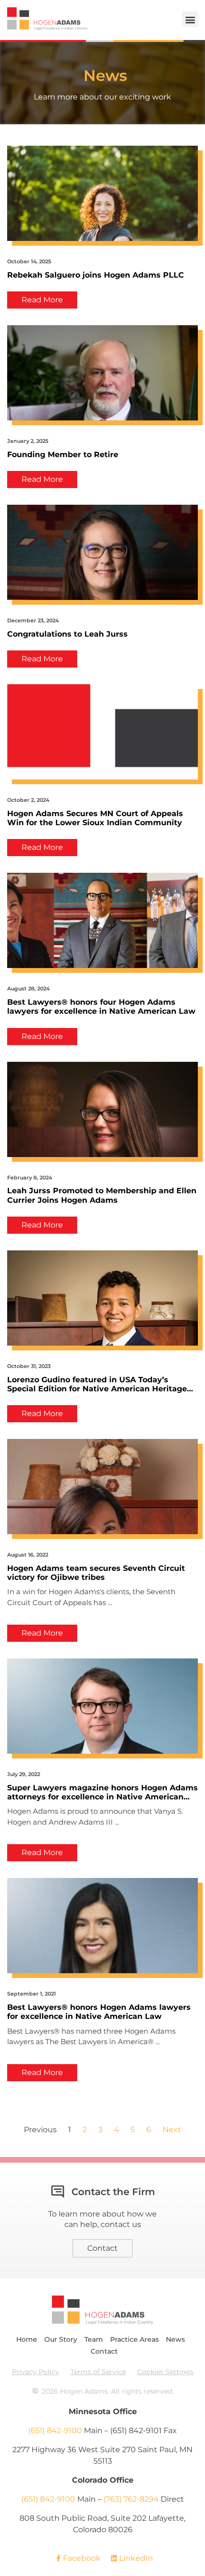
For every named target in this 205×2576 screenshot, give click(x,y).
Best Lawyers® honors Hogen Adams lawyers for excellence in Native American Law (99, 2012)
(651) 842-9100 (55, 2431)
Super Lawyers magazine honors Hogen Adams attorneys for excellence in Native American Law (102, 1792)
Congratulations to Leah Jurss (67, 634)
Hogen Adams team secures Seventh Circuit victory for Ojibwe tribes (96, 1573)
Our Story (61, 2339)
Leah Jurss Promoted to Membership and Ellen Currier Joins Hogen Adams (102, 1195)
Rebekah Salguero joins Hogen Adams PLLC (96, 275)
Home (27, 2339)
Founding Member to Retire (63, 454)
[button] (190, 19)
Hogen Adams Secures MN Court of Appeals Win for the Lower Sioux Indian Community (95, 818)
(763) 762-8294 (131, 2499)
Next (172, 2130)
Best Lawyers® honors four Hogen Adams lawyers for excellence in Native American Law (101, 1007)
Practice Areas (134, 2339)
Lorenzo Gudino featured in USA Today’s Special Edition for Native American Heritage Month (97, 1384)
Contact (104, 2351)
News (175, 2339)
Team (94, 2339)
